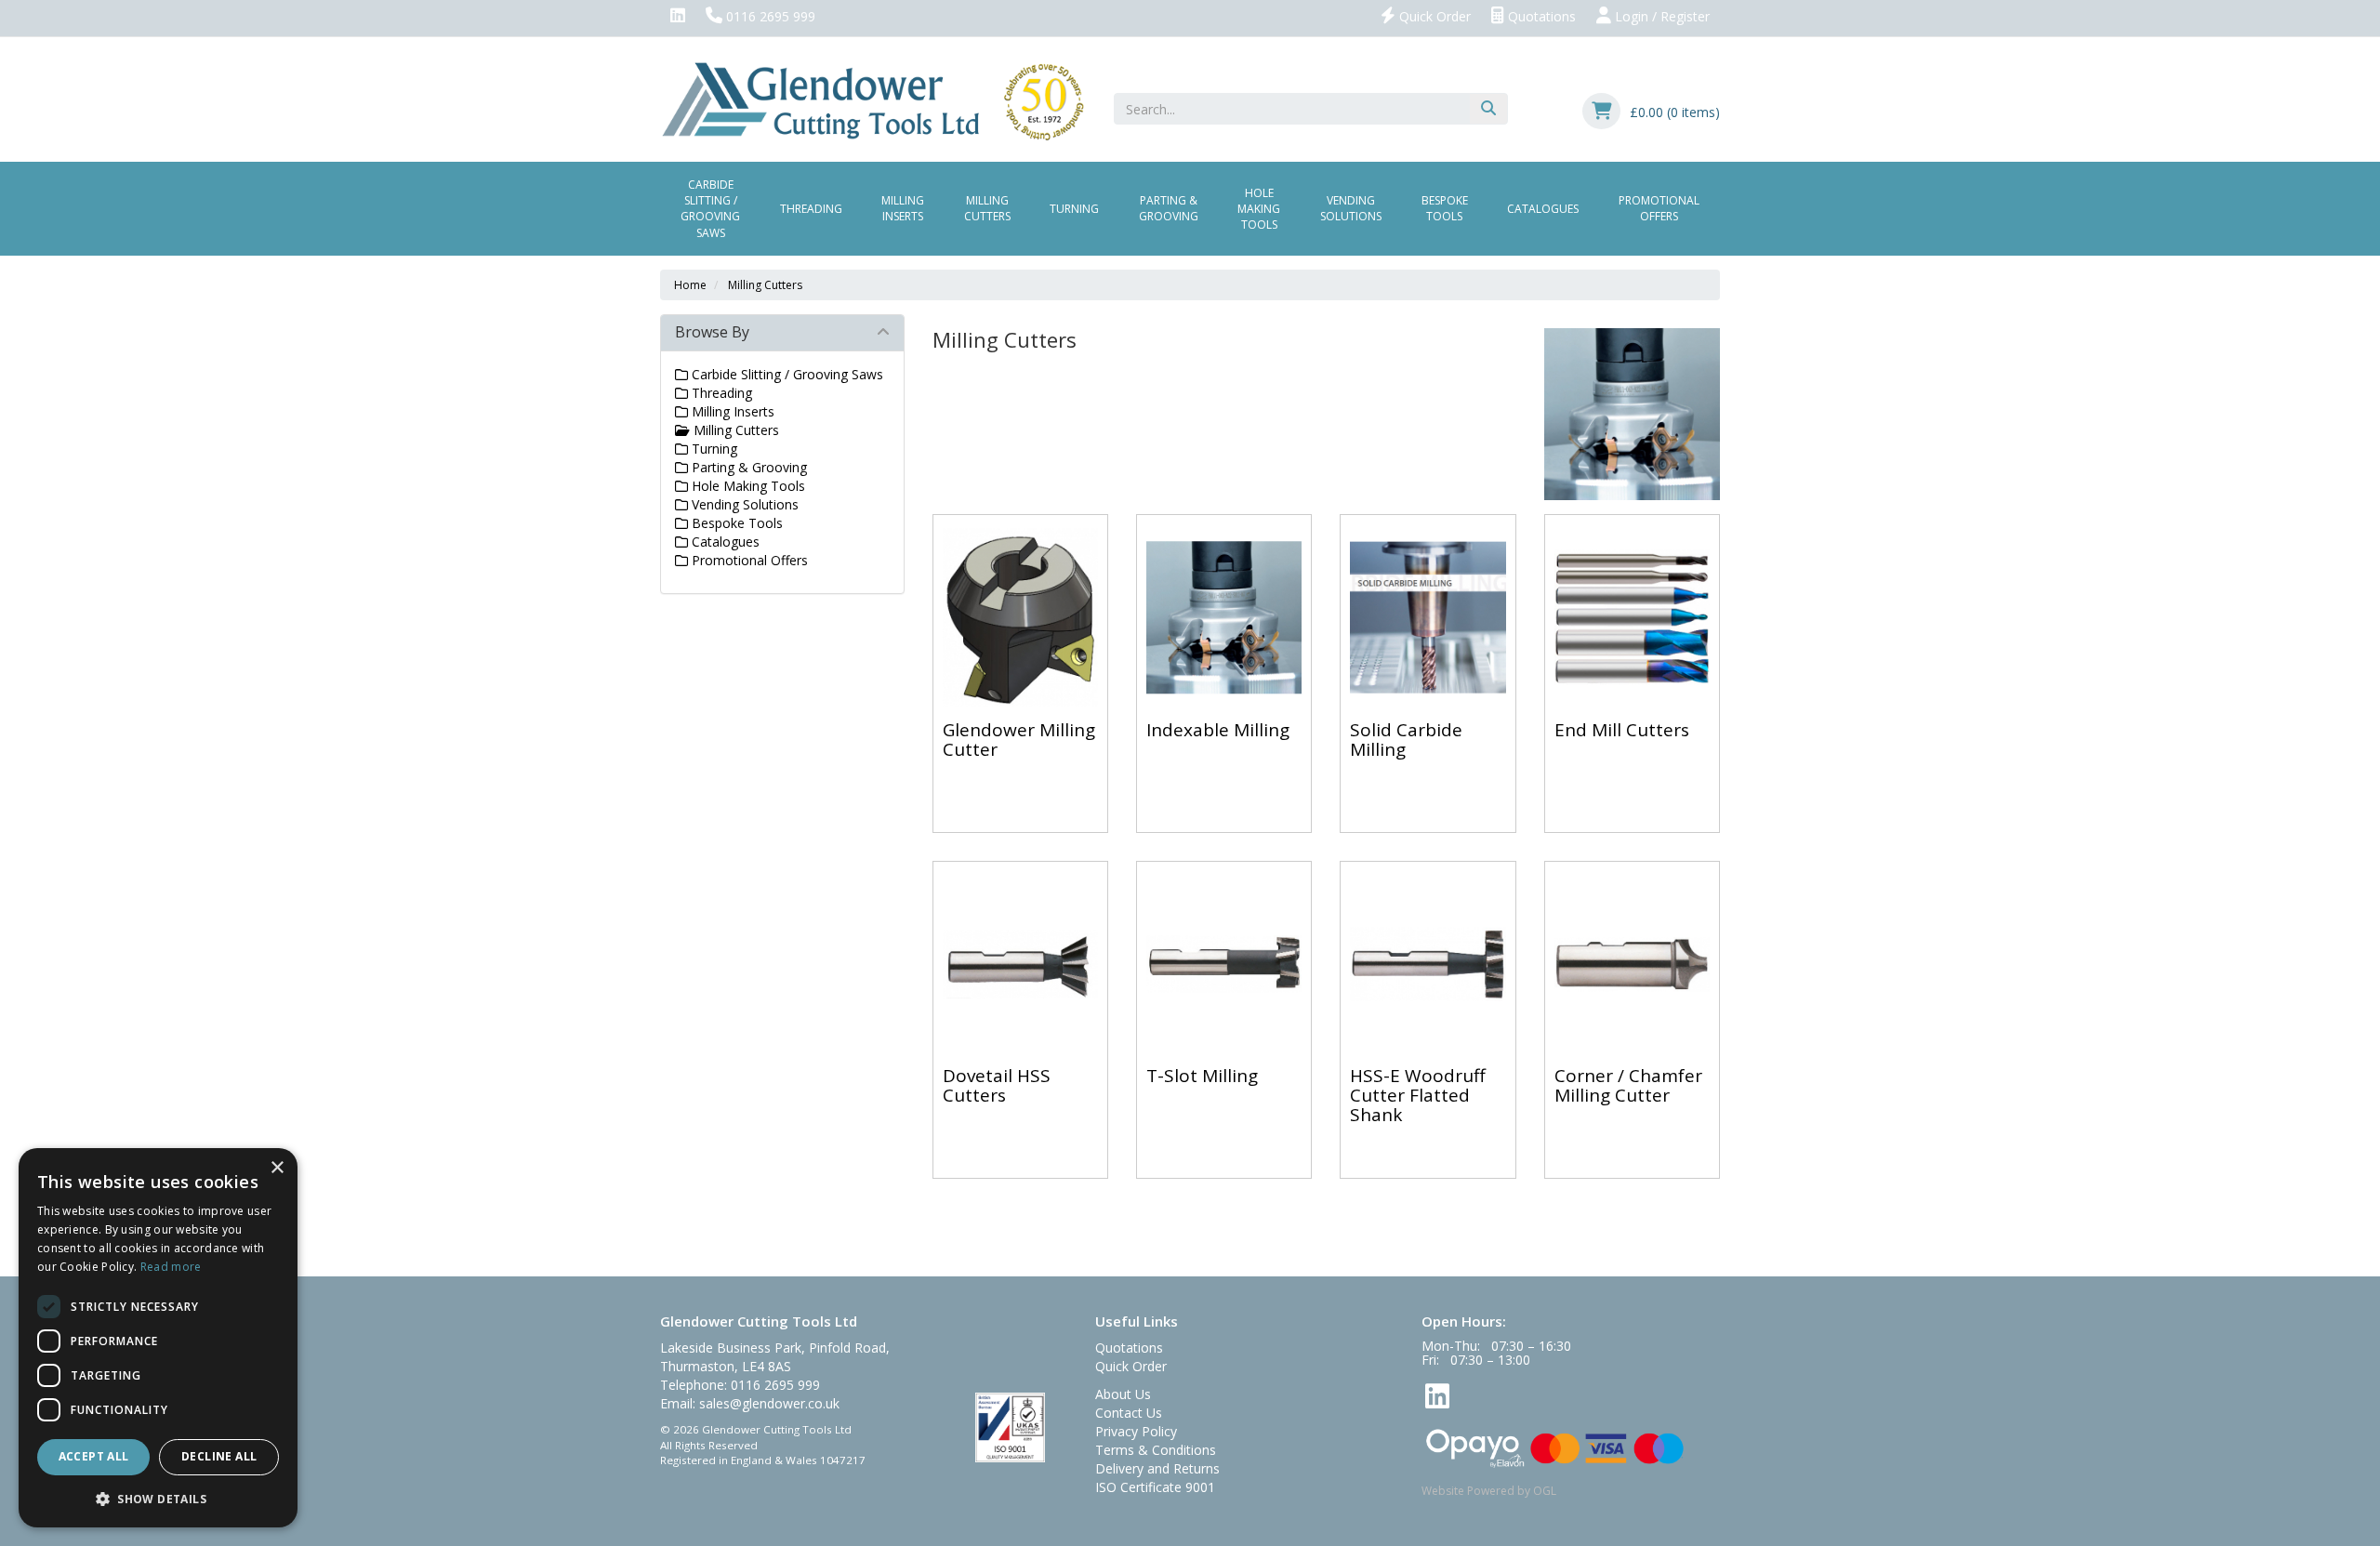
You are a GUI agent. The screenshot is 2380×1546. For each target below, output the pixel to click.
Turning (1074, 209)
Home (690, 285)
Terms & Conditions (1156, 1450)
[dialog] (158, 1338)
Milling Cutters (987, 208)
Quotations (1540, 16)
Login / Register (1660, 16)
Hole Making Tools (1259, 209)
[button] (158, 1498)
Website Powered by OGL (1489, 1491)
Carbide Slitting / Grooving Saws (710, 208)
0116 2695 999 (769, 16)
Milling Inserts (903, 208)
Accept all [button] (94, 1456)
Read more (171, 1267)
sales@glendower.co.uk (769, 1403)
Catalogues (1543, 209)
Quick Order (1433, 16)
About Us (1123, 1394)
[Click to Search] (1488, 109)
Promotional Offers (1659, 208)
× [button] (277, 1168)
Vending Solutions (1351, 208)
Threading (811, 209)
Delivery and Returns (1157, 1468)
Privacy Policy (1136, 1431)
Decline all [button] (219, 1456)
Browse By (712, 332)
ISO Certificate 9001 (1155, 1487)
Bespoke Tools (1445, 208)
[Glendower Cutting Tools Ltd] (873, 100)
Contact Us (1129, 1413)
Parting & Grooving (1169, 208)
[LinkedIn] (678, 17)
